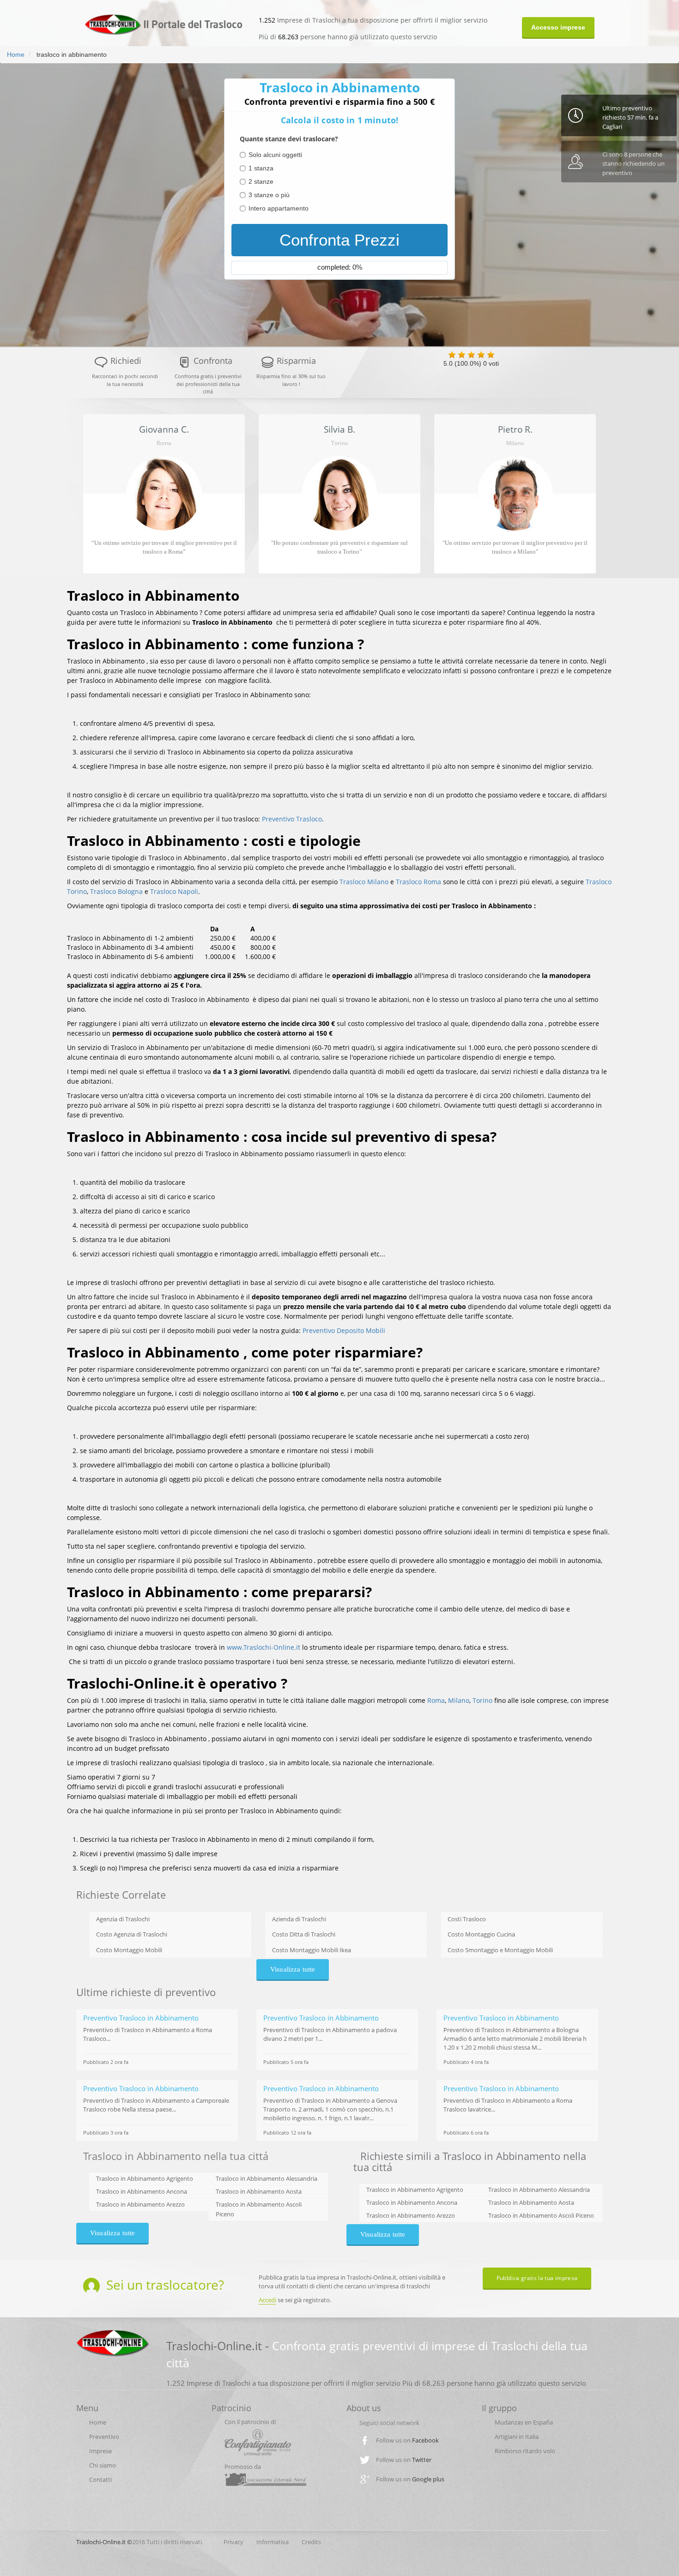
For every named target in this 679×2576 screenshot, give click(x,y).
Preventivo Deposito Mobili (344, 1330)
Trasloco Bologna (116, 891)
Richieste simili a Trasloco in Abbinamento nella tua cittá (470, 2161)
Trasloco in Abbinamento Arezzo (140, 2204)
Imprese (100, 2451)
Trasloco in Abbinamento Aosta (259, 2191)
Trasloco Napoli (174, 891)
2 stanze (261, 181)
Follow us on (407, 2440)
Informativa (273, 2542)
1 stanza (261, 168)
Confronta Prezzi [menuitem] (339, 240)
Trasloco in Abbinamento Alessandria (267, 2178)
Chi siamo (103, 2465)
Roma (436, 1700)
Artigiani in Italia (517, 2437)
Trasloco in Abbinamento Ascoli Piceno (541, 2215)
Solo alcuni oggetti (275, 155)
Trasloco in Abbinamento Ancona (142, 2191)
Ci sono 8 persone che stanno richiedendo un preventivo (634, 163)
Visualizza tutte (293, 1969)
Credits (311, 2542)
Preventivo (104, 2437)
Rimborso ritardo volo (525, 2451)
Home (16, 54)
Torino (482, 1700)
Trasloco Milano (364, 882)
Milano (459, 1700)
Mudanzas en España (524, 2422)
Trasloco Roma (418, 882)
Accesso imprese (558, 27)
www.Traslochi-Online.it (264, 1647)
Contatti (100, 2479)
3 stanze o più (269, 195)
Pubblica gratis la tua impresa (537, 2278)
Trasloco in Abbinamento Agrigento (145, 2178)
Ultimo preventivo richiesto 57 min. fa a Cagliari (630, 117)
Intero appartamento (279, 208)
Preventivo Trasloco (292, 819)
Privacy (233, 2542)
